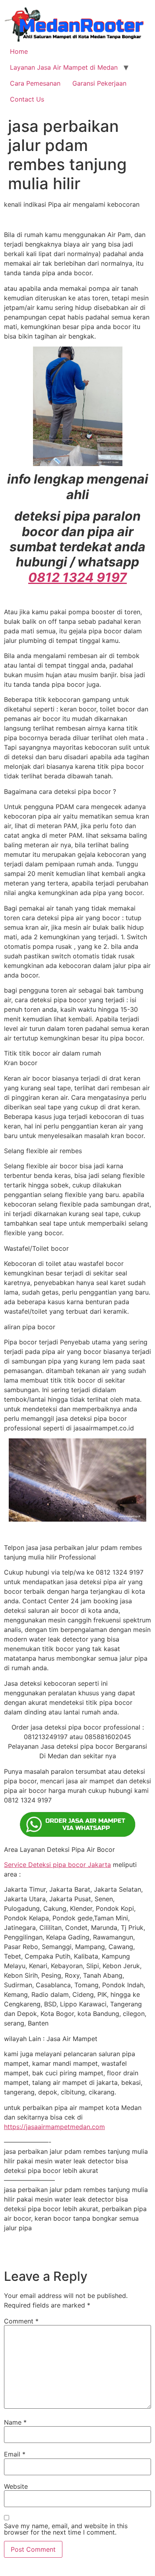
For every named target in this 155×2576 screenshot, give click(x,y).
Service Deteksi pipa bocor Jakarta (57, 1865)
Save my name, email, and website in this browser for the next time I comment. (66, 2529)
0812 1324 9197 (77, 577)
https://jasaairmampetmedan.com (54, 2127)
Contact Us (27, 99)
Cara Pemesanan (35, 83)
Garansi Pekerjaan (99, 83)
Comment (21, 2321)
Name (15, 2422)
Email (15, 2454)
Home (19, 51)
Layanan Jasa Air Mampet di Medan (64, 67)
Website (16, 2486)
